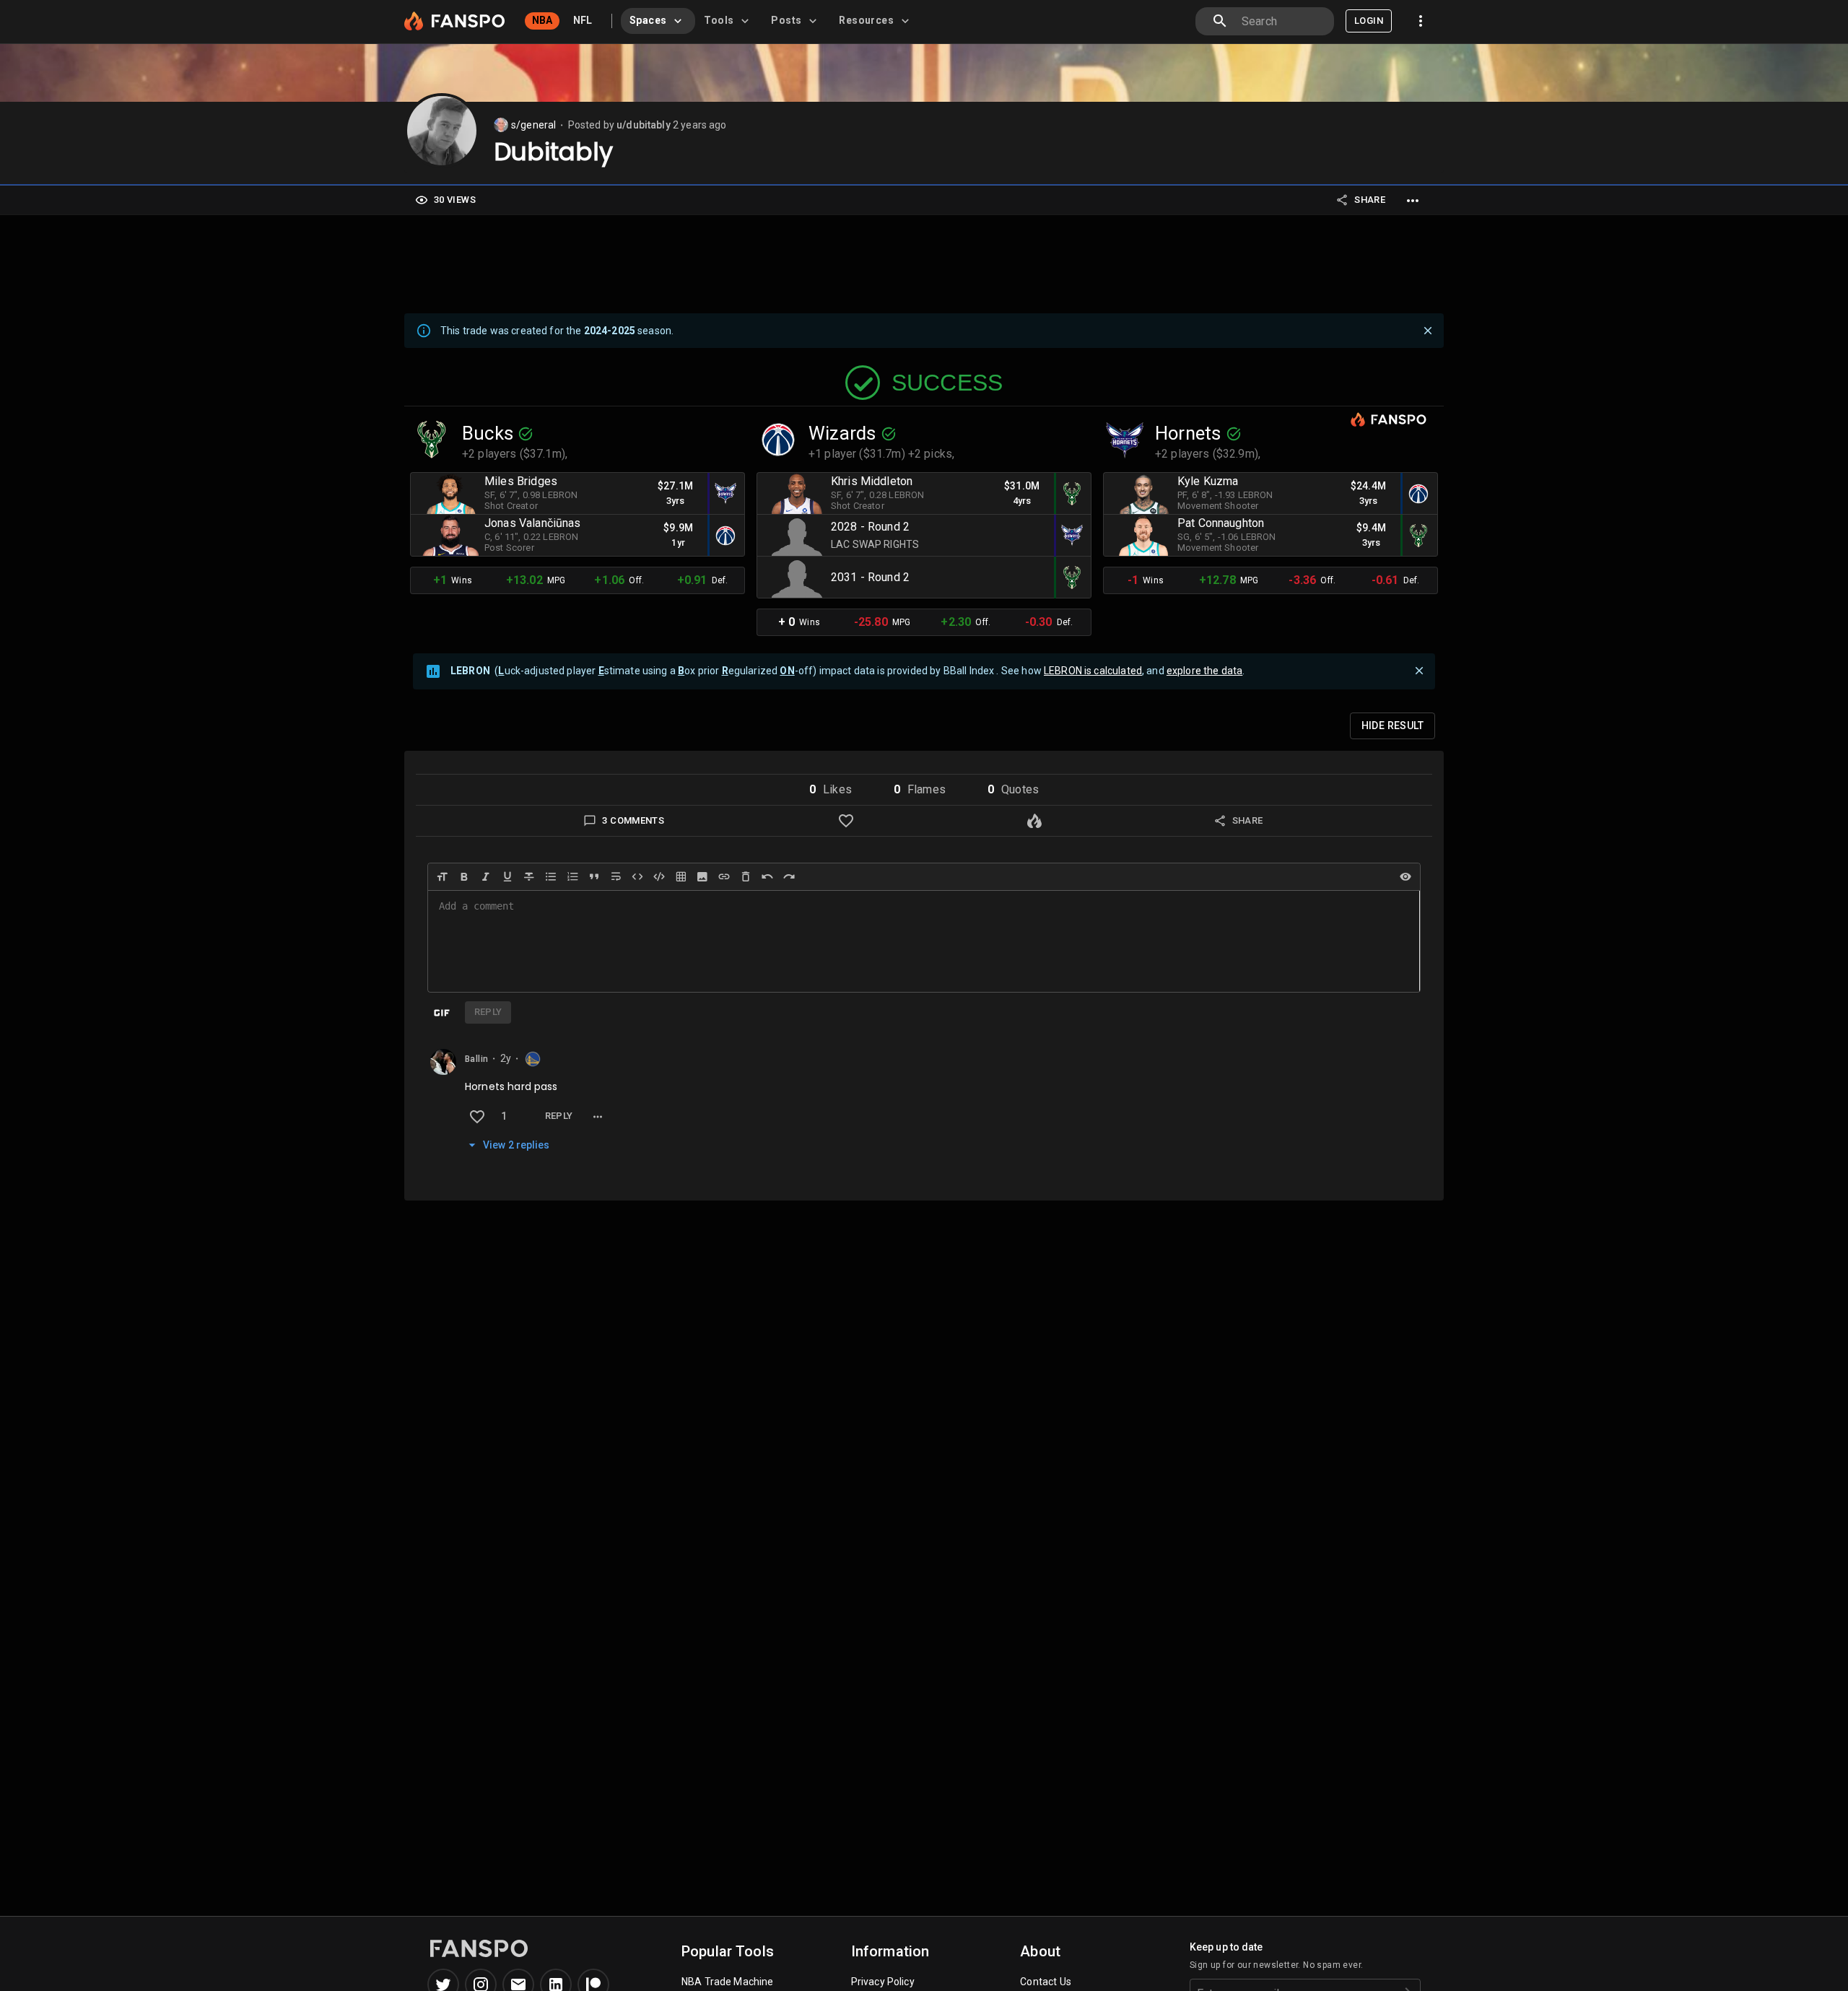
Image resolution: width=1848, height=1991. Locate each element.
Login (1369, 21)
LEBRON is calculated (1093, 671)
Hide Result (1392, 726)
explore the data (1204, 671)
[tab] (658, 21)
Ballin (476, 1059)
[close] (1428, 331)
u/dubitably (644, 125)
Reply (559, 1116)
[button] (831, 790)
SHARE (1370, 200)
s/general (533, 125)
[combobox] (1282, 21)
